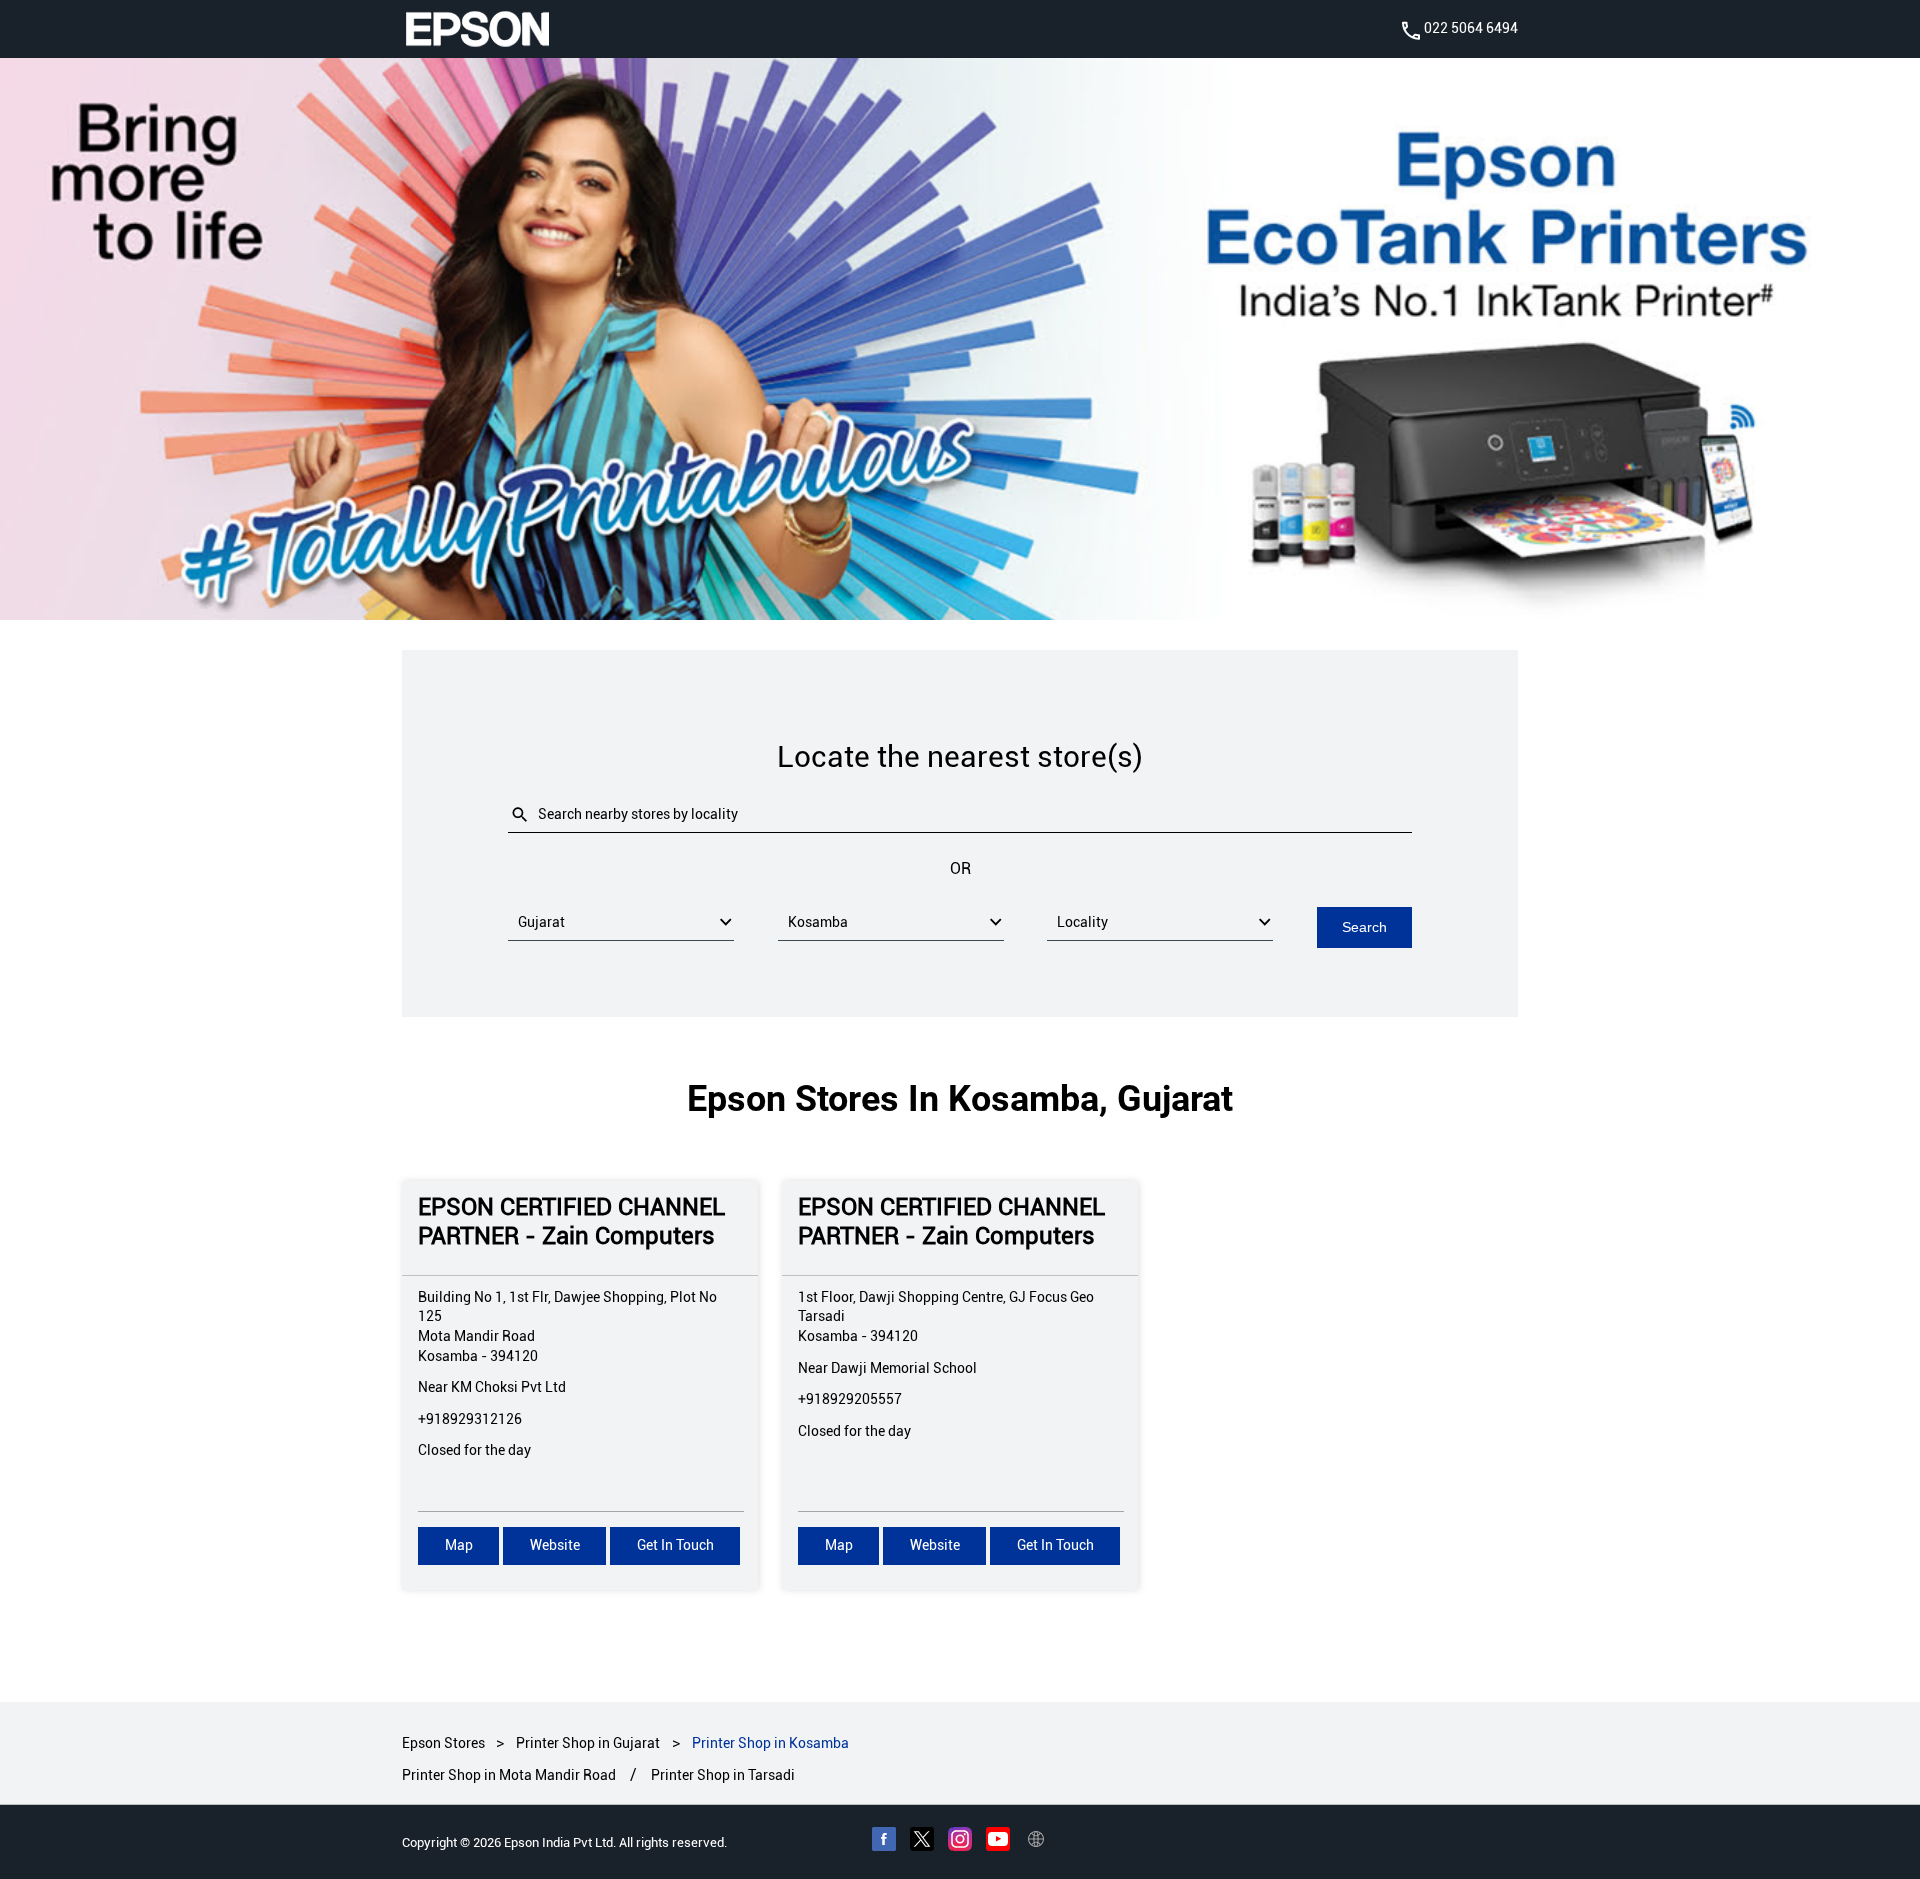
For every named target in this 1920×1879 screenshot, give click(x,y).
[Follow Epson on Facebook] (884, 1841)
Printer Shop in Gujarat (588, 1743)
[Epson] (477, 29)
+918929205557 (850, 1399)
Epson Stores (445, 1743)
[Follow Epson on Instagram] (960, 1841)
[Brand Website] (1036, 1841)
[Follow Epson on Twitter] (922, 1841)
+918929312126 (470, 1418)
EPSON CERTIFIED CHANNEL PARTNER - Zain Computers (571, 1221)
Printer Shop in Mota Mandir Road (509, 1775)
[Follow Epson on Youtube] (998, 1841)
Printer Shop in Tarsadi (723, 1775)
